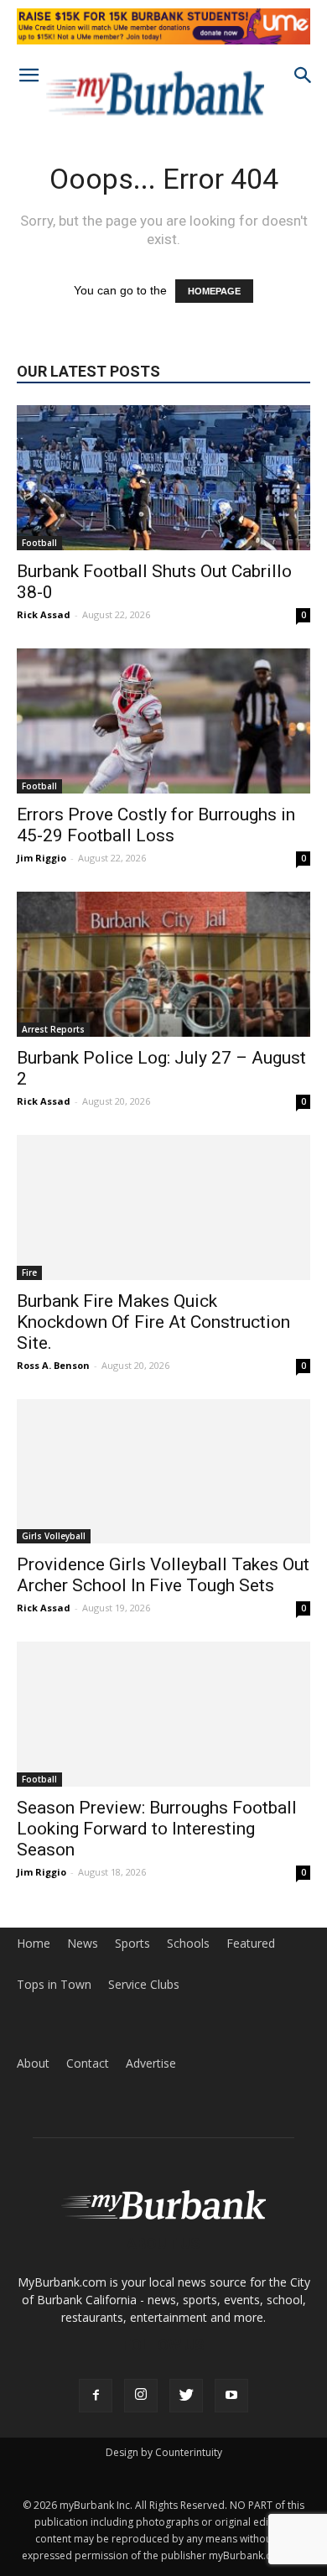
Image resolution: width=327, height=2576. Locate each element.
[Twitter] (186, 2396)
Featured (251, 1944)
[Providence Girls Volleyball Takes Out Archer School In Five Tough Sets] (163, 1472)
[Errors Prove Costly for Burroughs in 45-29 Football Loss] (163, 721)
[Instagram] (141, 2396)
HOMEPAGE (214, 291)
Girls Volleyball (54, 1536)
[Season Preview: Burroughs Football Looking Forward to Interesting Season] (163, 1714)
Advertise (151, 2063)
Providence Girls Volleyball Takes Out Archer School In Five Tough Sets (163, 1575)
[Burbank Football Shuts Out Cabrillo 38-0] (163, 478)
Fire (29, 1272)
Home (34, 1944)
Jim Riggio (42, 858)
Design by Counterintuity (164, 2452)
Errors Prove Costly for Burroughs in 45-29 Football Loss (156, 825)
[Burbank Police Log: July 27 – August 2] (163, 964)
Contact (88, 2063)
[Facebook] (96, 2396)
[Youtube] (231, 2396)
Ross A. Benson (53, 1365)
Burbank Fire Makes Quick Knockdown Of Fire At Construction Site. (153, 1322)
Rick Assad (44, 614)
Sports (132, 1944)
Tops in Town (54, 1985)
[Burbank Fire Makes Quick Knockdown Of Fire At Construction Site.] (163, 1207)
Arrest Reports (53, 1029)
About (33, 2063)
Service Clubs (144, 1985)
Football (39, 543)
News (83, 1944)
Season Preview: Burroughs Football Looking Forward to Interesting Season (157, 1829)
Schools (188, 1944)
